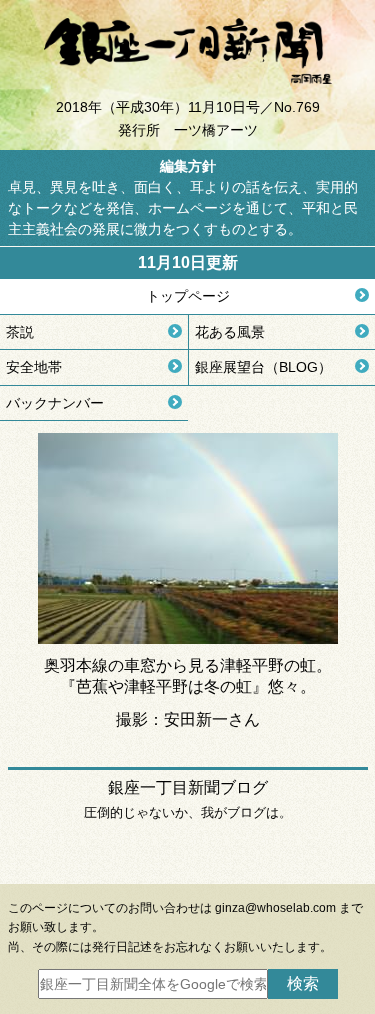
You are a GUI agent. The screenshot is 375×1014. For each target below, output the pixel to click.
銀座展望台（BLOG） (263, 367)
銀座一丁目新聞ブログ (188, 787)
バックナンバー (55, 403)
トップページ (188, 296)
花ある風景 (230, 332)
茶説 (20, 332)
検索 (303, 983)
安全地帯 (34, 367)
